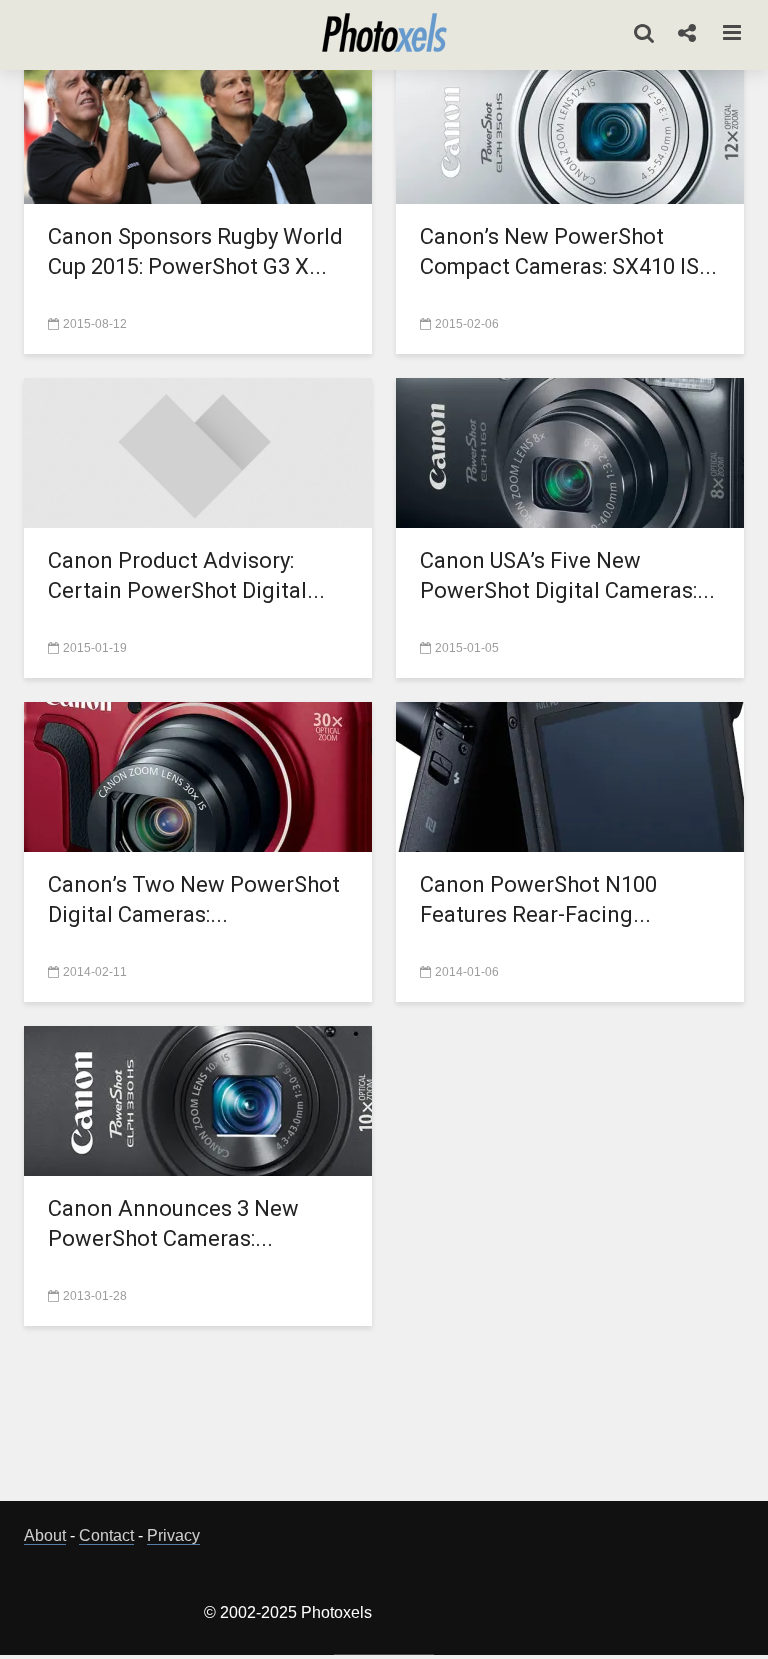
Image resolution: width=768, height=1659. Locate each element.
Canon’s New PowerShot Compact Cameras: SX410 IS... (568, 251)
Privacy (173, 1535)
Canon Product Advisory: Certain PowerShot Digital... (186, 575)
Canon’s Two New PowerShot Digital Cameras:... (194, 899)
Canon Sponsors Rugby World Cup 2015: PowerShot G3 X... (195, 251)
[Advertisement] (388, 1419)
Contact (106, 1535)
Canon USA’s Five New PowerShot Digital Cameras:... (567, 575)
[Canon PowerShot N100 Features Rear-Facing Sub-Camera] (570, 775)
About (45, 1535)
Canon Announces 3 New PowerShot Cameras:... (173, 1223)
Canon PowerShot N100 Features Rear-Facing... (538, 899)
